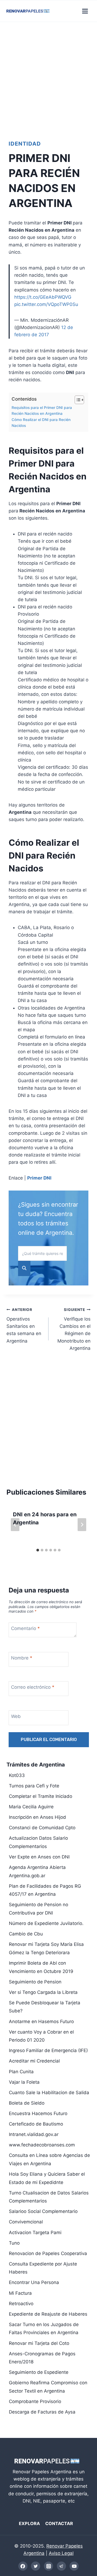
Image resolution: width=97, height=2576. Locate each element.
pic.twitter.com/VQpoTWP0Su (46, 304)
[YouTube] (74, 2566)
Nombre (22, 1658)
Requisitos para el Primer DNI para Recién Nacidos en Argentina (42, 411)
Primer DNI (39, 1178)
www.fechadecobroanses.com (42, 2145)
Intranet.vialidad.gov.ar (34, 2134)
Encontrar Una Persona (34, 2282)
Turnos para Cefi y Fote (34, 1786)
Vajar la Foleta (24, 2082)
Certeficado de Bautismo (36, 2124)
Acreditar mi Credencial (34, 2061)
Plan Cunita (21, 2072)
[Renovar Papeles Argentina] (28, 11)
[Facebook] (23, 2566)
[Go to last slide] (15, 1525)
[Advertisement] (48, 79)
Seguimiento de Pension (35, 1982)
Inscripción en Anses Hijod (37, 1817)
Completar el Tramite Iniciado (41, 1796)
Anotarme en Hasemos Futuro (41, 2021)
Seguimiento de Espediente (39, 2372)
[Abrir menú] (85, 11)
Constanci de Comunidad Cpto (42, 1828)
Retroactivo (21, 2304)
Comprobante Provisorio (35, 2401)
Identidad (25, 144)
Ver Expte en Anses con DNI (39, 1857)
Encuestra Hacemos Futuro (38, 2113)
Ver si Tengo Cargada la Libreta (43, 1992)
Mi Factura (20, 2293)
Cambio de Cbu (26, 1934)
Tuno (14, 2243)
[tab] (38, 1550)
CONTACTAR (59, 2523)
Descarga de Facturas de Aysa (42, 2412)
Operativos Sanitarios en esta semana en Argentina (24, 1325)
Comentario (25, 1628)
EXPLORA (29, 2523)
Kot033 (17, 1775)
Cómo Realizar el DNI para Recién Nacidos (41, 423)
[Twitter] (36, 2566)
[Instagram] (48, 2566)
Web (16, 1716)
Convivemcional (26, 2222)
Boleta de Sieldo (27, 2103)
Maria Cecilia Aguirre (31, 1807)
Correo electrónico (33, 1687)
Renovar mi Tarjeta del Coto (39, 2343)
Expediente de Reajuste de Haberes (48, 2314)
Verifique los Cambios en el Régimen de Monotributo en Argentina (74, 1329)
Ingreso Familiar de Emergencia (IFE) (48, 2050)
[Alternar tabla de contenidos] (77, 400)
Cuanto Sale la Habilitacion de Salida (49, 2093)
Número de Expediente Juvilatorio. (46, 1923)
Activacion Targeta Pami (35, 2233)
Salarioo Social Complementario (43, 2211)
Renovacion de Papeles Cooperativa (48, 2253)
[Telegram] (61, 2566)
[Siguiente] (82, 1525)
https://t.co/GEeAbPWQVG (43, 297)
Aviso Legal (61, 2553)
